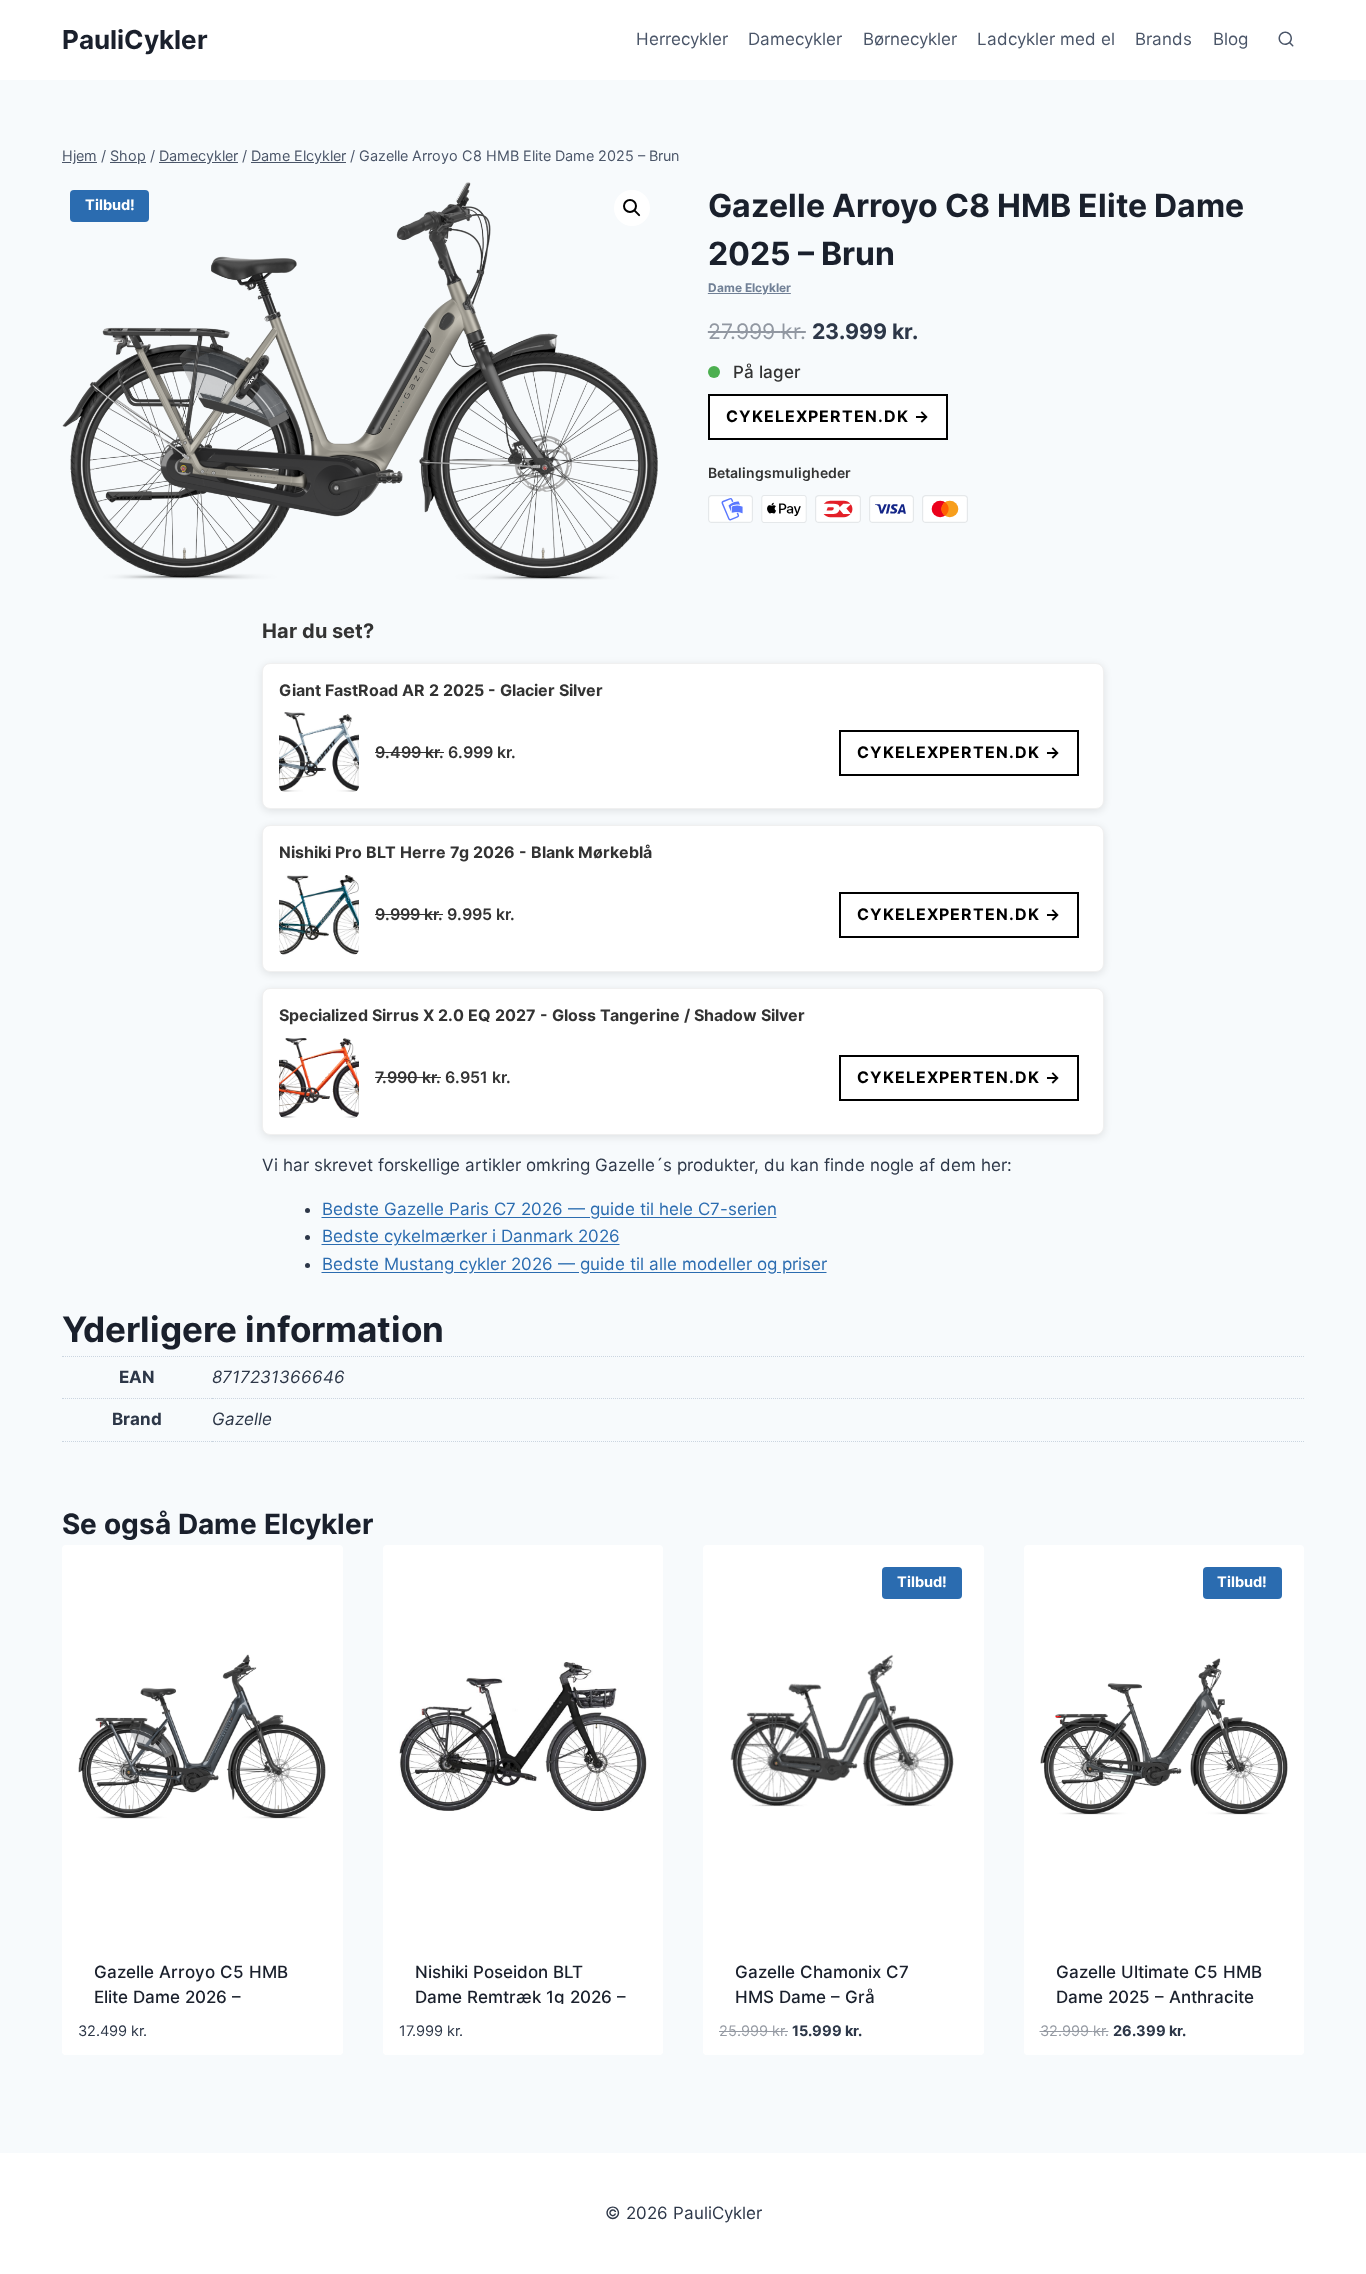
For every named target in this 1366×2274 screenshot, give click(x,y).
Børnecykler (910, 39)
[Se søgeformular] (1286, 40)
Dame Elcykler (749, 287)
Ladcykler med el (1046, 39)
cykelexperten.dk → (828, 416)
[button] (632, 208)
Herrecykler (682, 39)
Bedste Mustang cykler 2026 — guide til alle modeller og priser (574, 1264)
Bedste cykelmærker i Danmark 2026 (471, 1236)
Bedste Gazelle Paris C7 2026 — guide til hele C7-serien (549, 1209)
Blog (1230, 39)
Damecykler (795, 39)
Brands (1163, 39)
